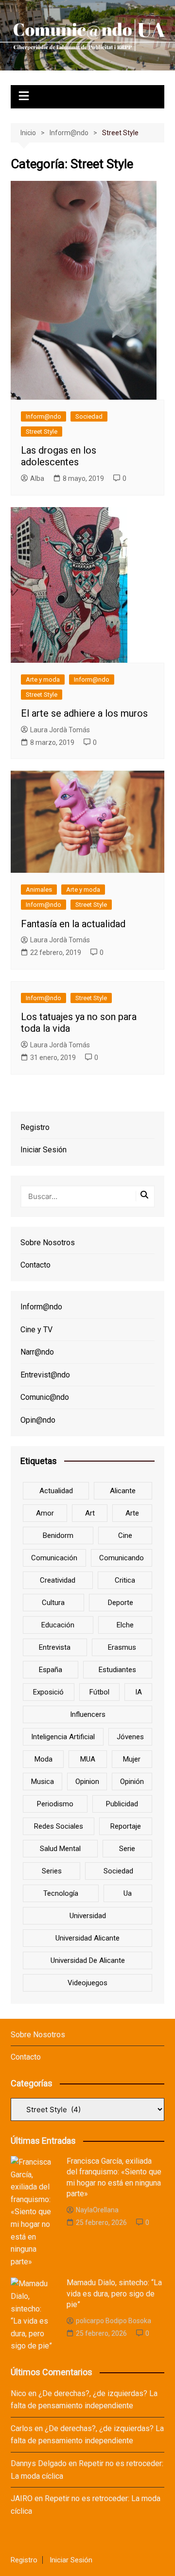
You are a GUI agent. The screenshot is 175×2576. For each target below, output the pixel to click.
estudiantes (117, 1670)
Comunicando (122, 1558)
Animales (39, 890)
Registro (35, 1127)
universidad (88, 1916)
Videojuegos (87, 1983)
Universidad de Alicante (88, 1960)
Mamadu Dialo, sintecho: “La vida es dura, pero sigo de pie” (114, 2294)
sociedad (118, 1871)
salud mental (60, 1849)
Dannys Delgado (39, 2463)
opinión (132, 1782)
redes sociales (59, 1826)
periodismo (55, 1804)
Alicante (123, 1491)
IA (139, 1692)
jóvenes (130, 1737)
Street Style (42, 432)
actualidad (56, 1491)
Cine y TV (36, 1330)
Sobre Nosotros (48, 1243)
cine (125, 1535)
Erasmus (122, 1647)
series (52, 1871)
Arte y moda (43, 679)
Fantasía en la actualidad (73, 924)
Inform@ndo (44, 416)
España (51, 1670)
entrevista (55, 1647)
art (90, 1513)
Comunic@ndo (45, 1397)
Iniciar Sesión (44, 1150)
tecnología (61, 1893)
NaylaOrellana (97, 2210)
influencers (88, 1714)
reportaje (126, 1826)
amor (45, 1513)
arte (132, 1513)
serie (127, 1849)
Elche (125, 1625)
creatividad (58, 1580)
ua (128, 1893)
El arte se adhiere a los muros (84, 713)
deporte (121, 1603)
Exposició (48, 1692)
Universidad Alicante (87, 1938)
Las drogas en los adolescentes (59, 456)
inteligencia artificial (63, 1737)
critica (125, 1580)
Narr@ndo (37, 1352)
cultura (53, 1603)
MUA (88, 1759)
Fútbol (99, 1692)
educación (58, 1625)
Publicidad (122, 1804)
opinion (87, 1782)
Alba (37, 478)
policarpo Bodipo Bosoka (114, 2321)
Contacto (35, 1265)
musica (43, 1782)
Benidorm (58, 1535)
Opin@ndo (38, 1420)
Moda (44, 1759)
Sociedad (89, 416)
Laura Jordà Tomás (60, 730)
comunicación (54, 1558)
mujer (132, 1759)
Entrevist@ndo (45, 1375)
